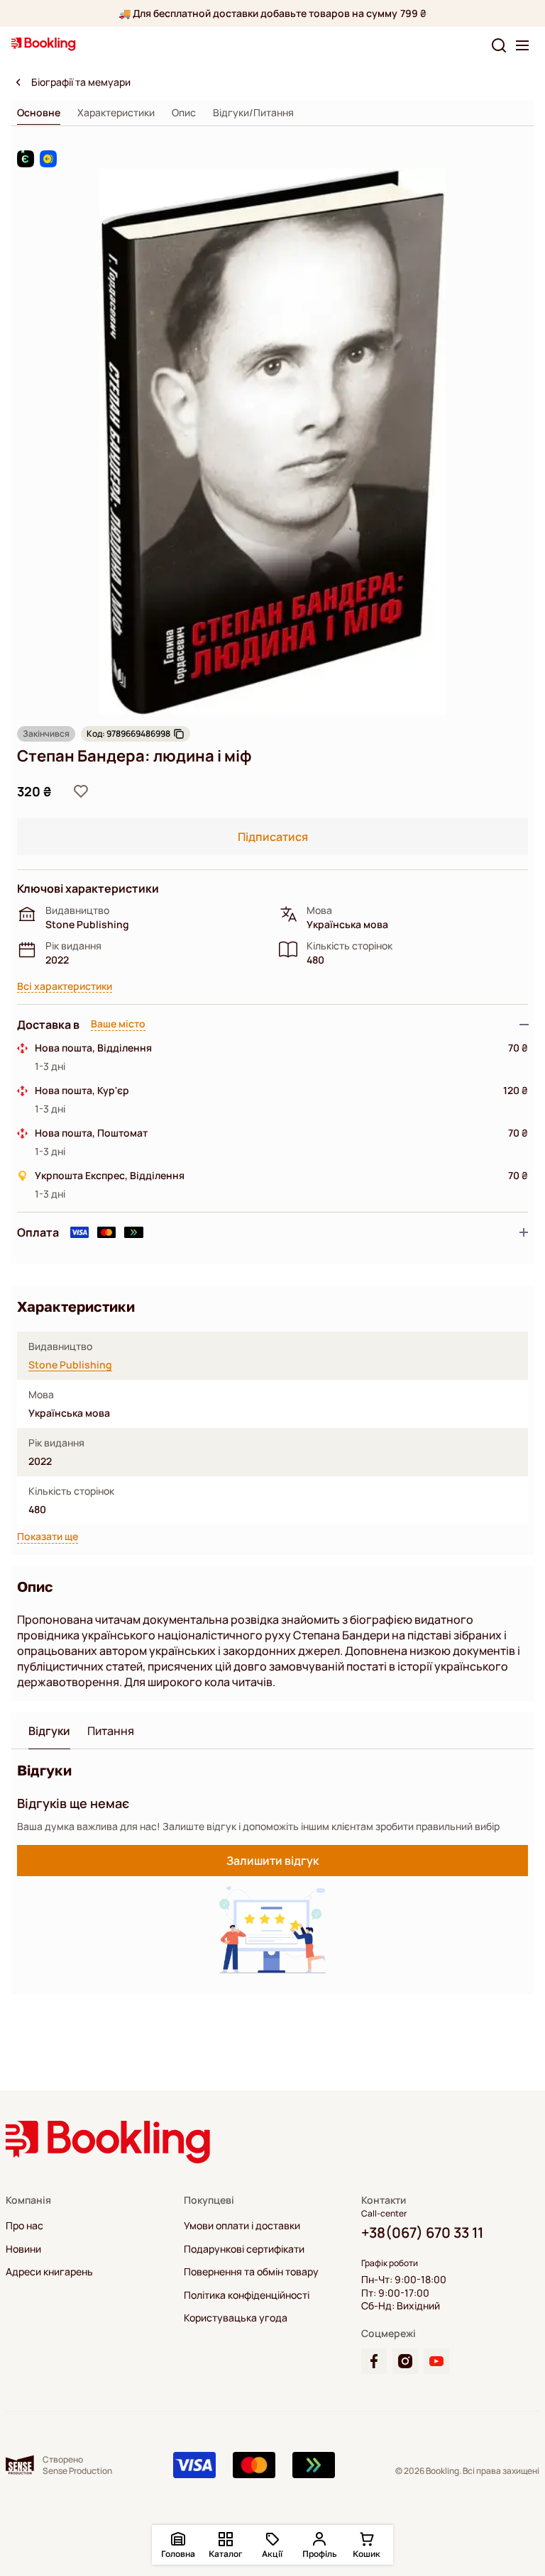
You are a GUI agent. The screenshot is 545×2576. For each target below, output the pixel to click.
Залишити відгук (272, 1861)
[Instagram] (405, 2361)
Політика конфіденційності (247, 2295)
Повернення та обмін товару (251, 2272)
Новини (23, 2249)
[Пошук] (499, 45)
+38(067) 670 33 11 (422, 2232)
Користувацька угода (236, 2318)
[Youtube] (436, 2361)
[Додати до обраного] (81, 791)
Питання (111, 1731)
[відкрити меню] (522, 45)
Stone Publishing (70, 1365)
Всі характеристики (65, 987)
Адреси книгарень (49, 2272)
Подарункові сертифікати (244, 2249)
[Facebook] (374, 2361)
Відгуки (49, 1731)
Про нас (24, 2226)
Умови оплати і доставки (242, 2226)
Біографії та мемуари (81, 82)
